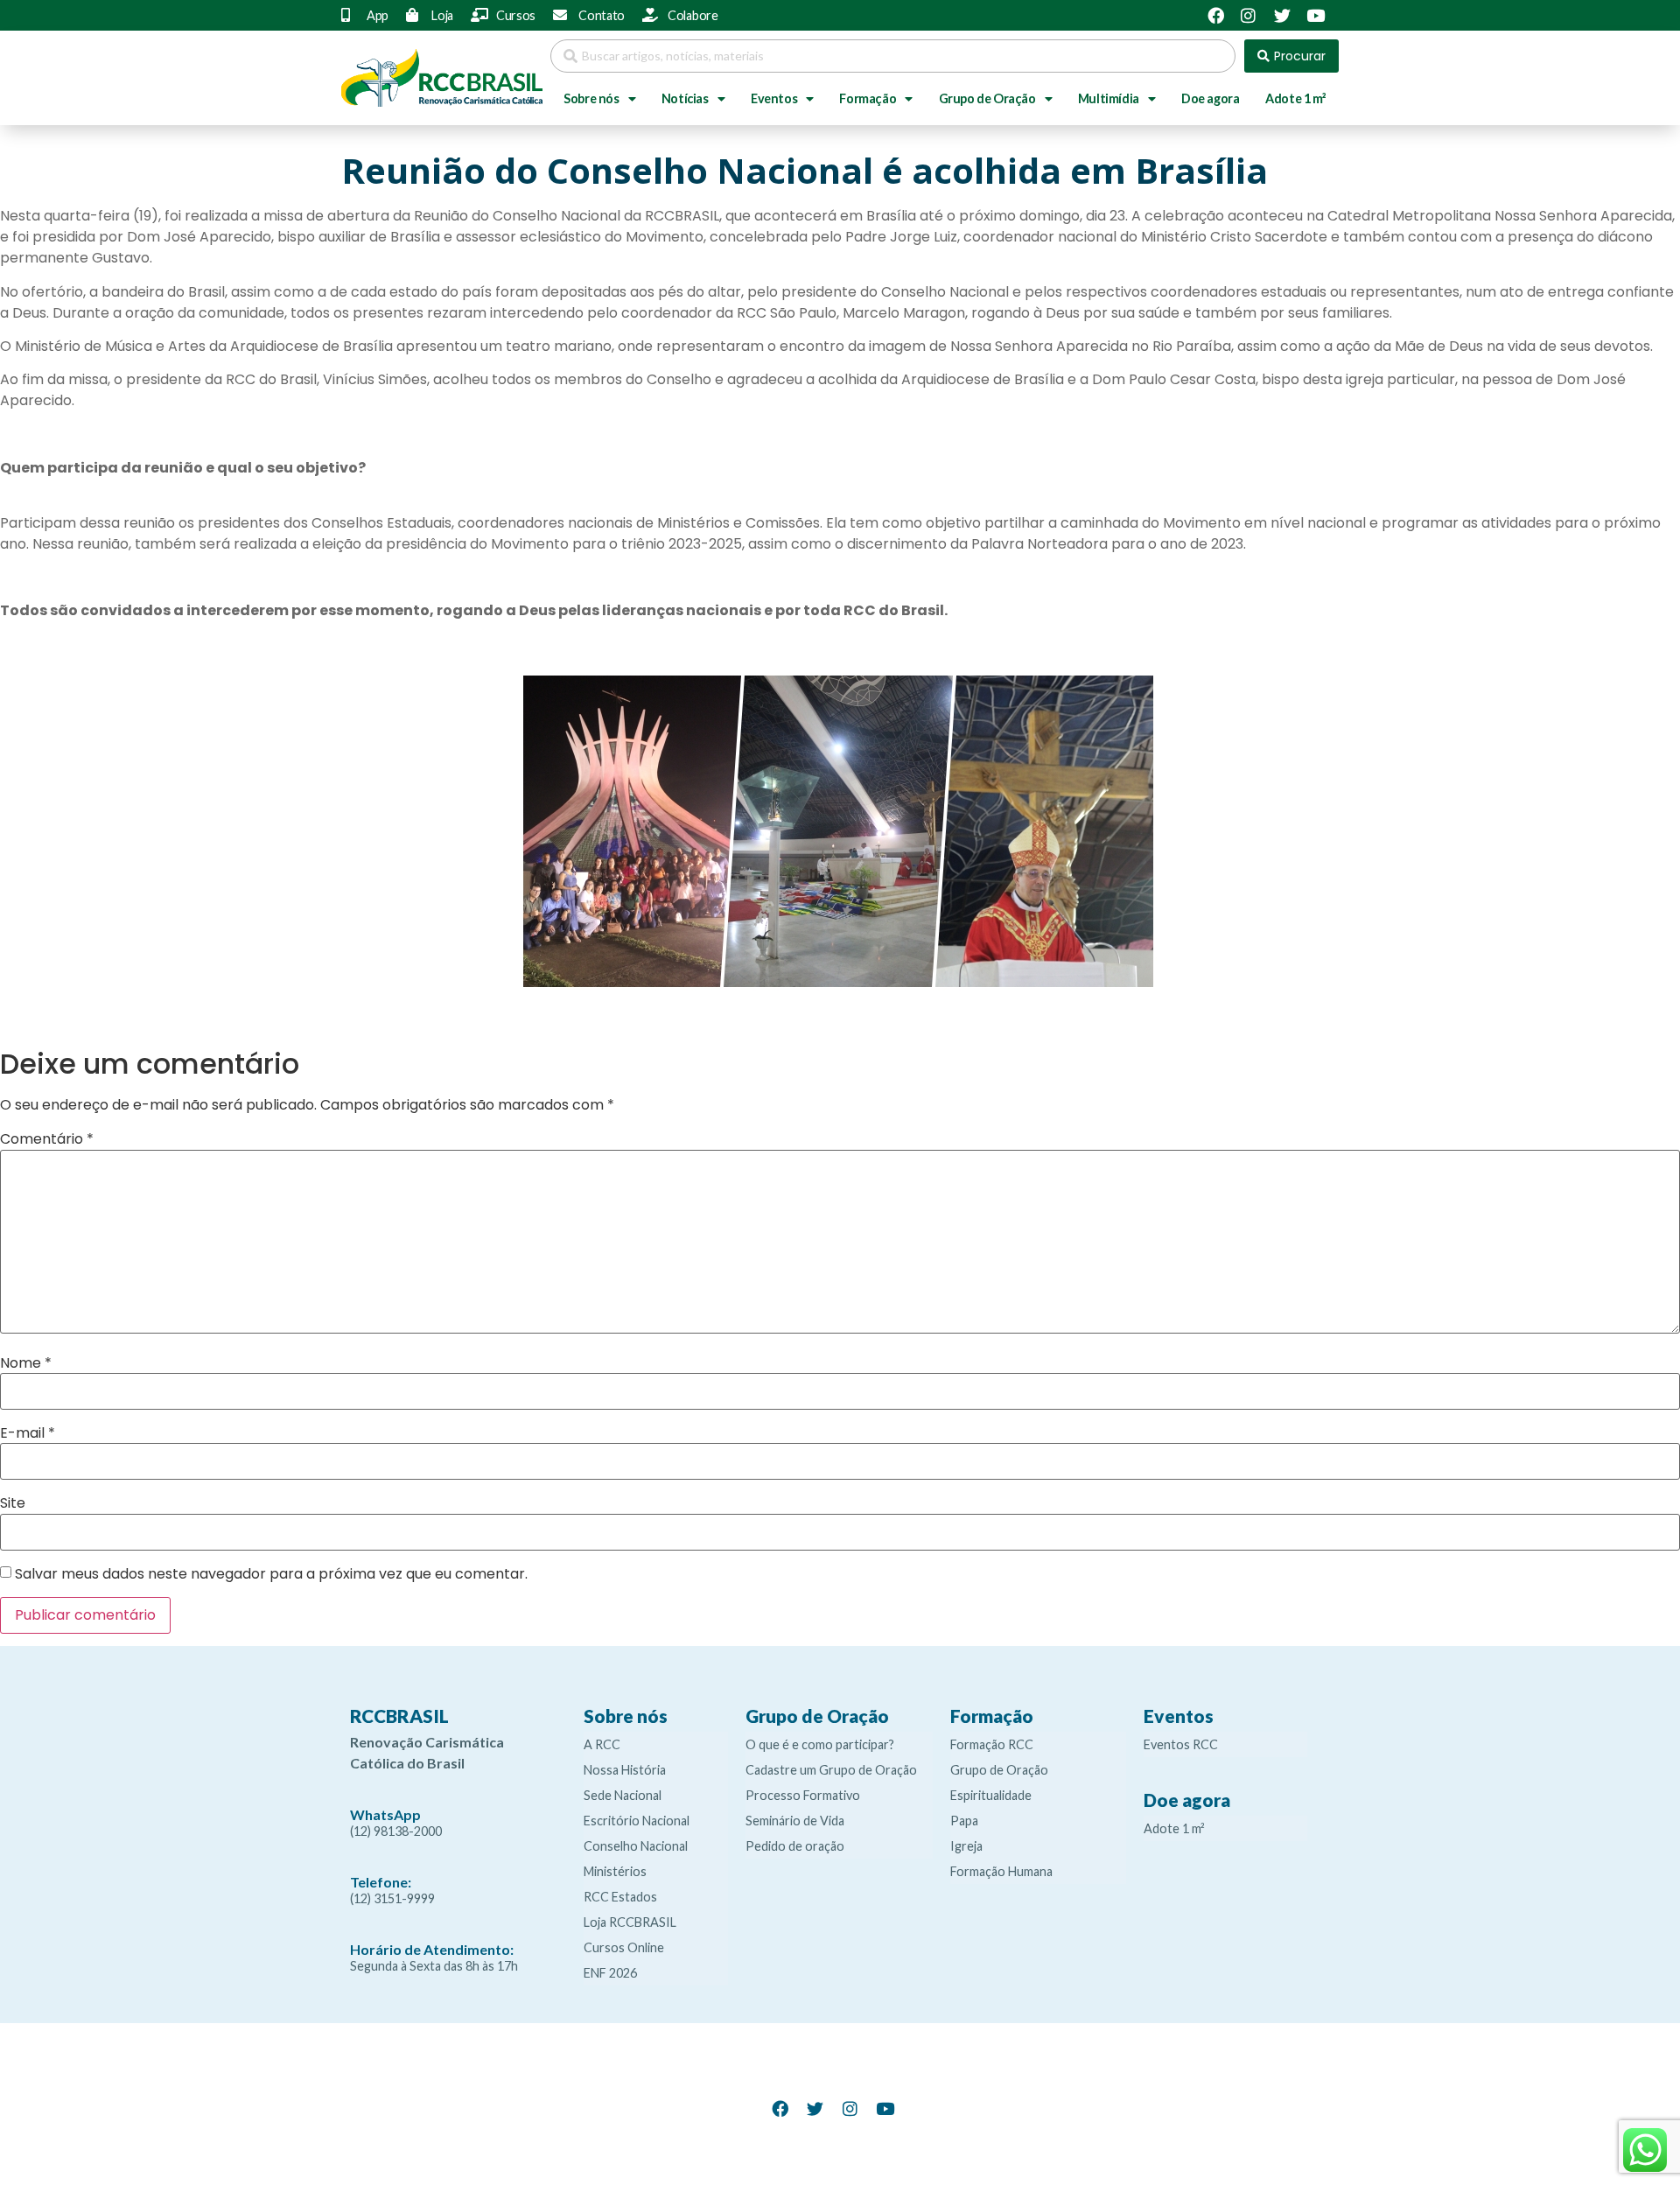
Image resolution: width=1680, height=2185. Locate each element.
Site (13, 1503)
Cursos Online (624, 1947)
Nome (26, 1363)
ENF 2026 (610, 1973)
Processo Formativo (803, 1795)
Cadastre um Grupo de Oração (831, 1770)
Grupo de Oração (987, 98)
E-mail (28, 1433)
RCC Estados (620, 1897)
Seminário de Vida (795, 1821)
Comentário (47, 1139)
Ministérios (615, 1871)
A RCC (602, 1744)
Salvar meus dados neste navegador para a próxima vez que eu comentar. (271, 1574)
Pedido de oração (795, 1846)
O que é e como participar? (820, 1744)
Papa (964, 1821)
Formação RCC (992, 1744)
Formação (868, 98)
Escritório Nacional (637, 1821)
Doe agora (1210, 98)
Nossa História (625, 1770)
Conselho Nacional (636, 1846)
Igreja (966, 1846)
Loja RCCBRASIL (630, 1922)
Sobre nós (591, 98)
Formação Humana (1001, 1871)
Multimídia (1109, 98)
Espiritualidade (991, 1795)
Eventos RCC (1181, 1744)
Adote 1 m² (1295, 98)
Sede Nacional (623, 1795)
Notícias (685, 98)
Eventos (774, 98)
